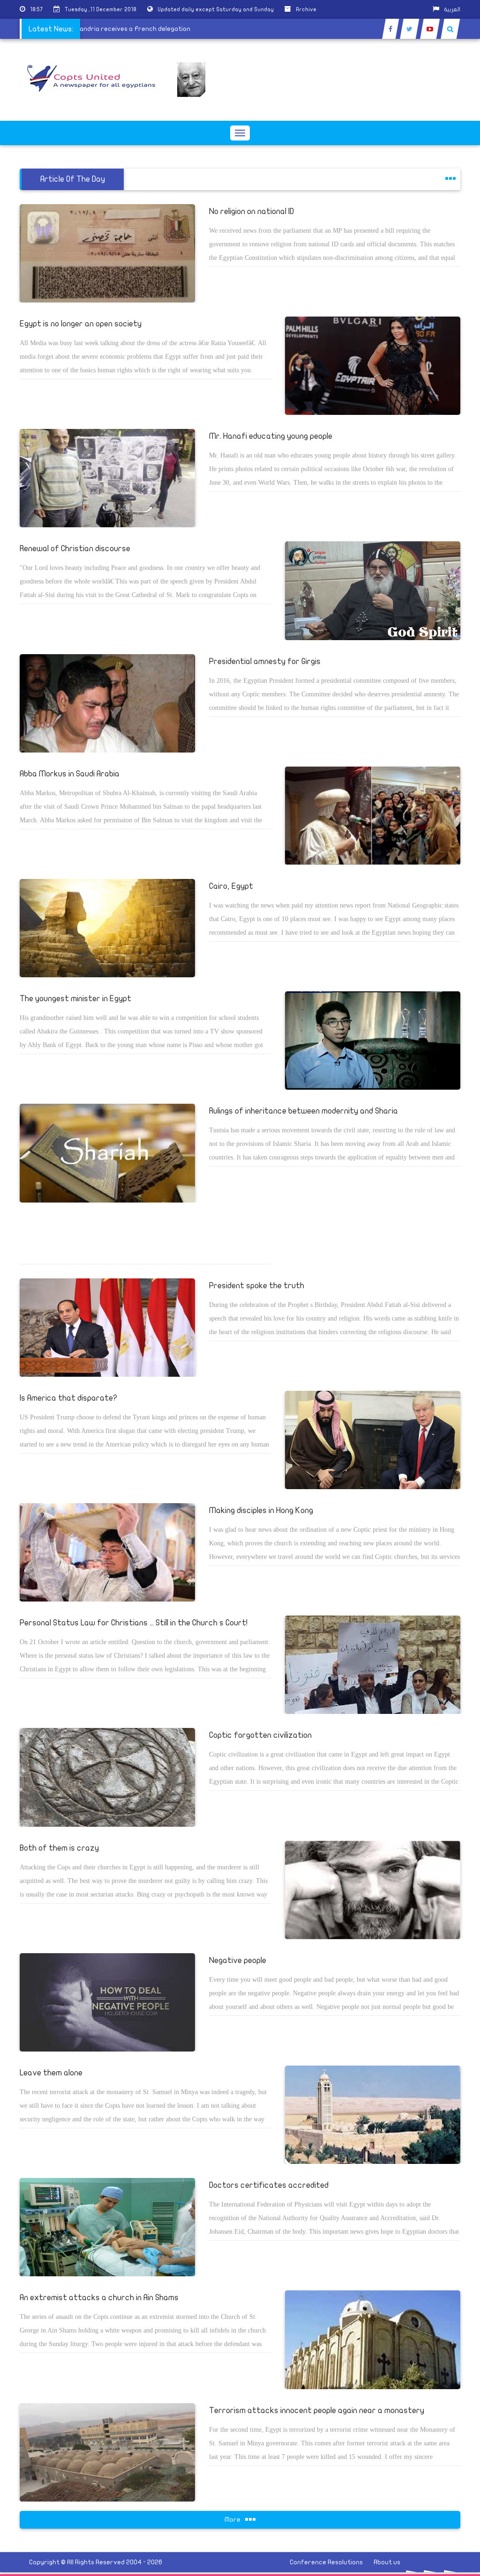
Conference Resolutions (326, 2562)
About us (387, 2562)
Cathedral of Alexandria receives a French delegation (132, 29)
